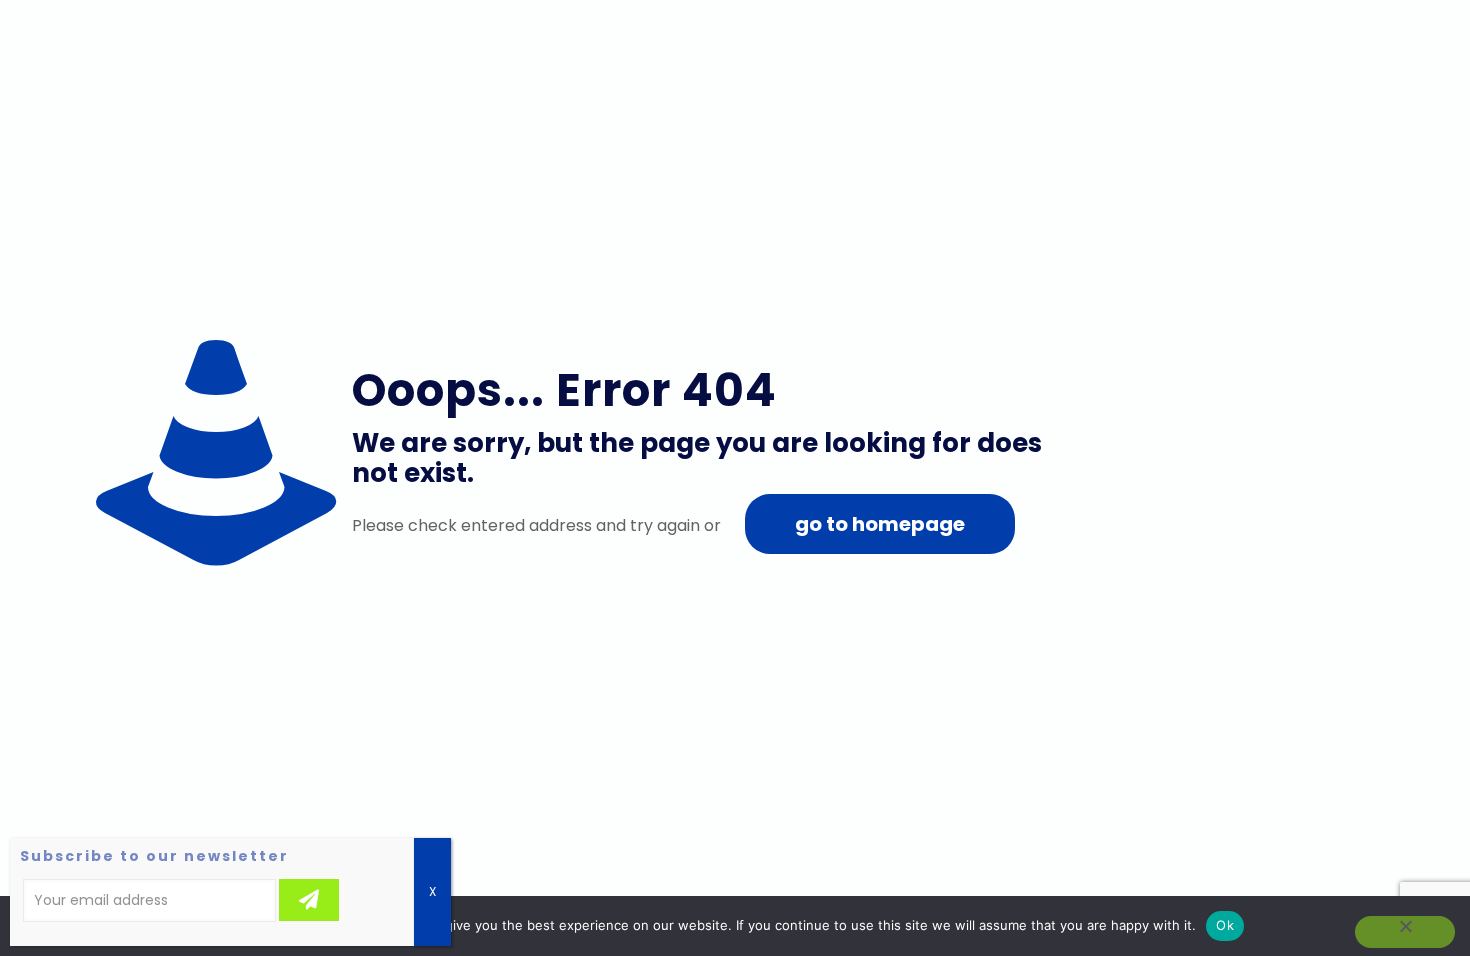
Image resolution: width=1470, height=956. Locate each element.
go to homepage (880, 524)
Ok (1225, 925)
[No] (1405, 932)
